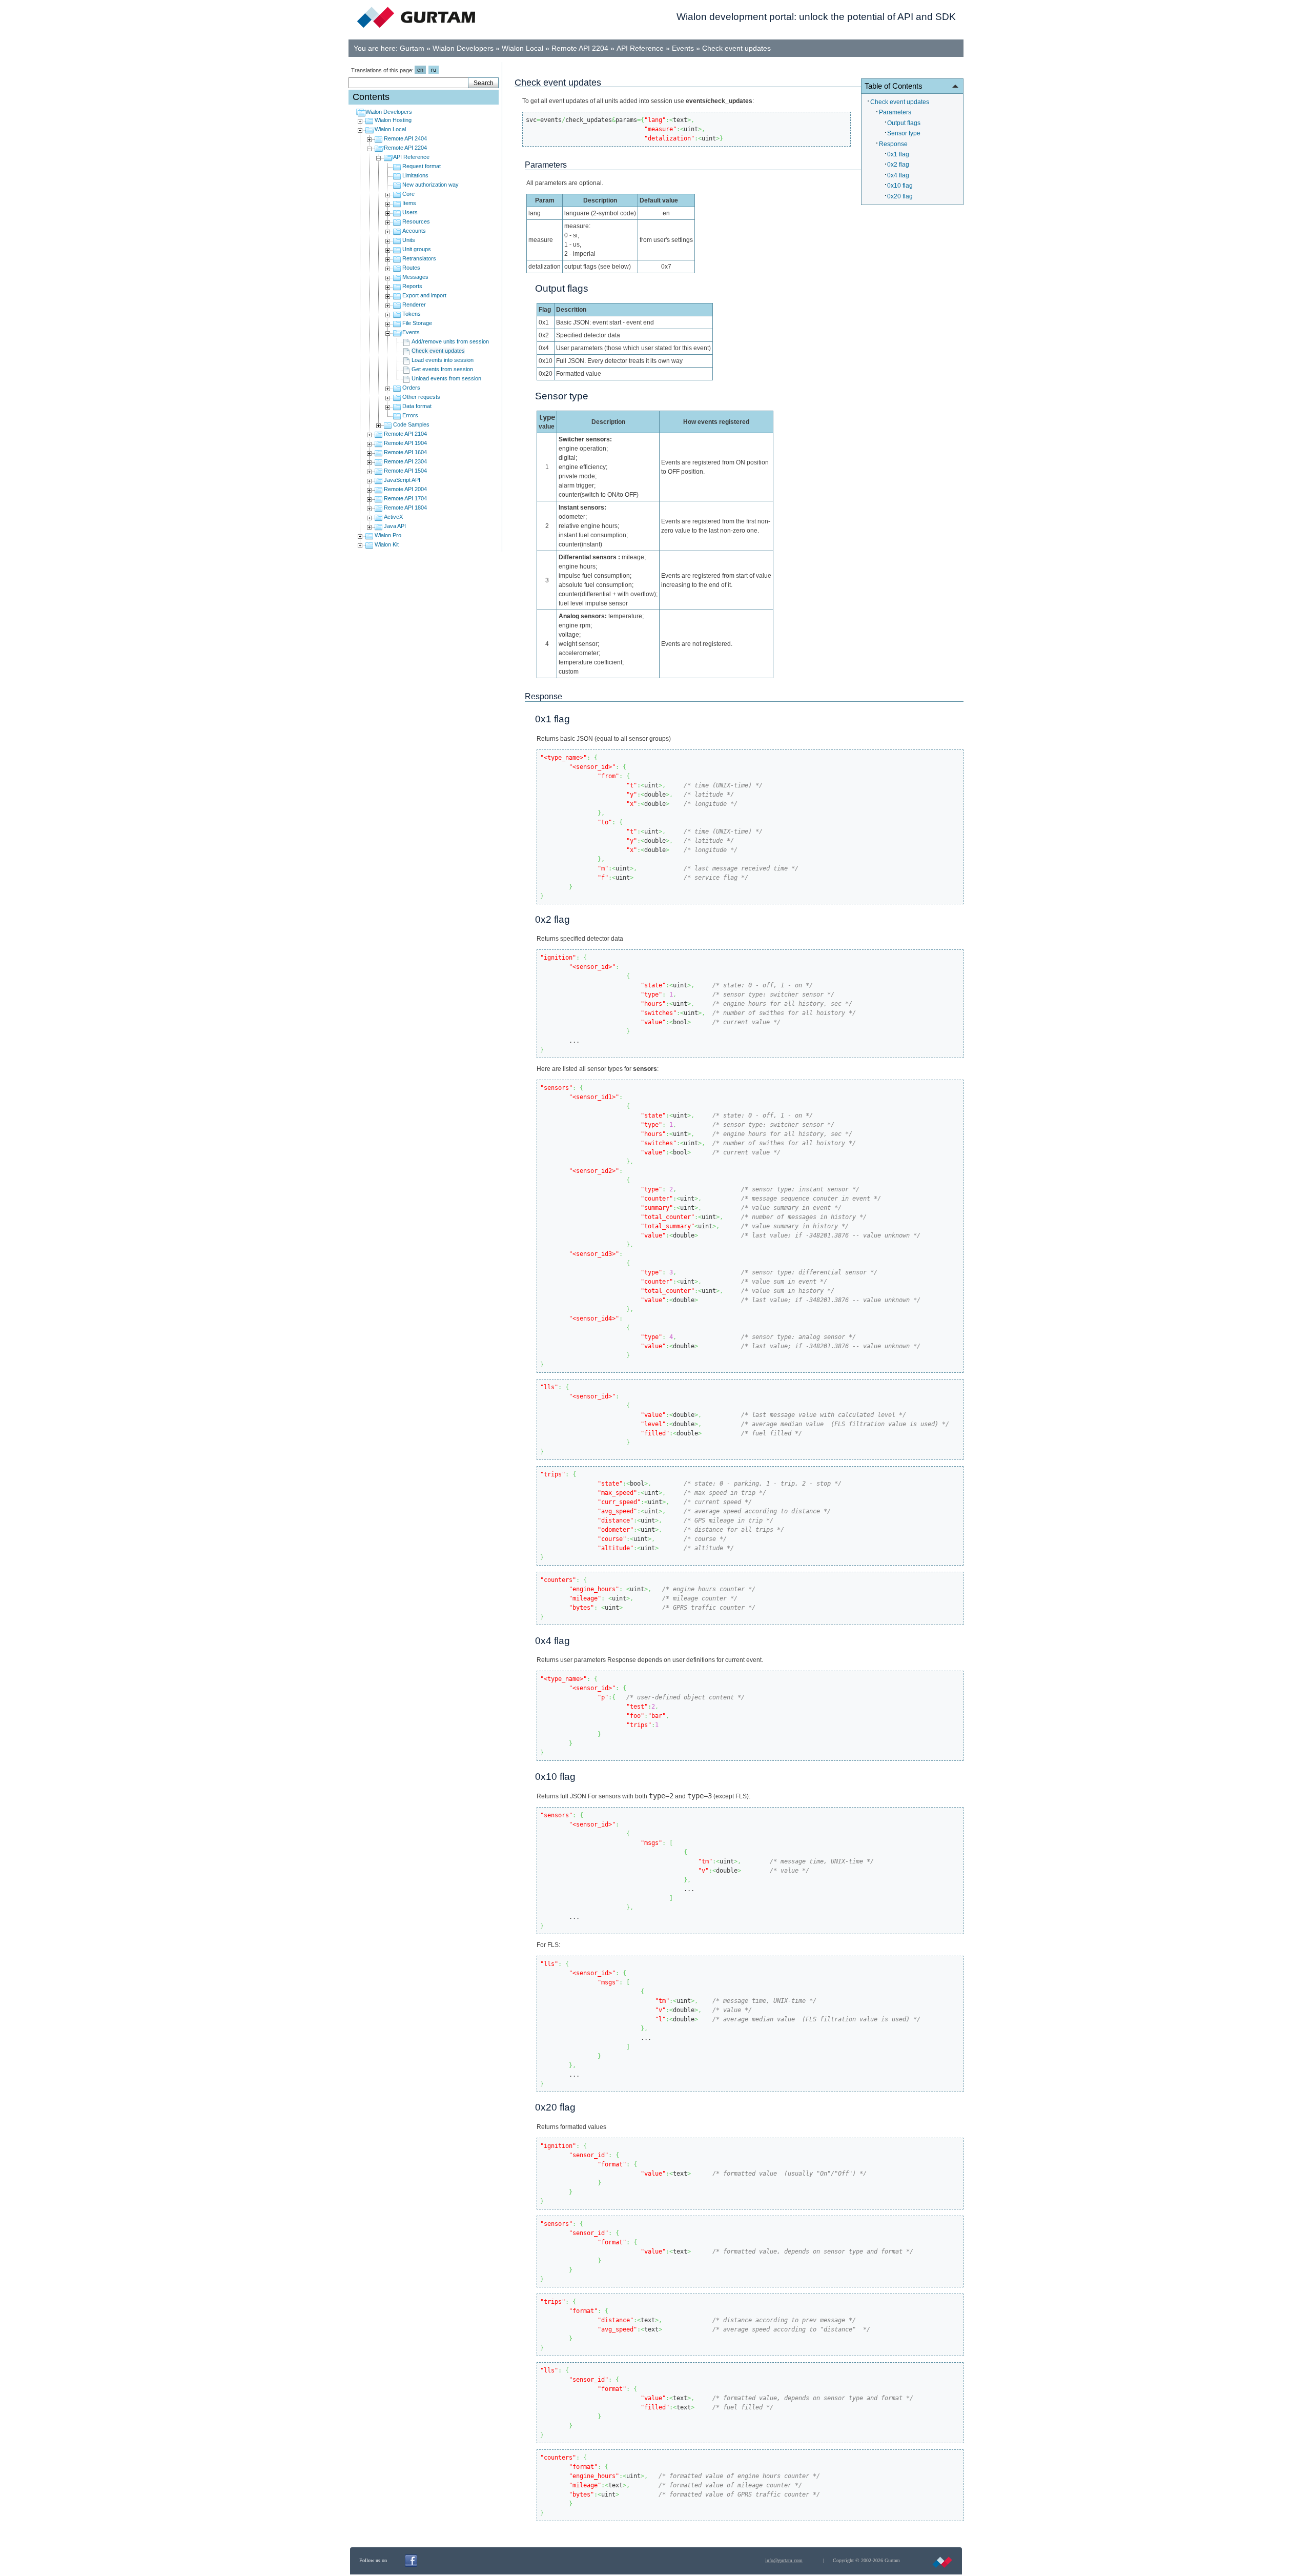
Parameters (895, 112)
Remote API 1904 (405, 443)
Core (408, 194)
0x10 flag (900, 186)
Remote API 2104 (405, 434)
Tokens (412, 314)
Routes (411, 268)
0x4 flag (898, 175)
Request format (422, 166)
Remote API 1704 (405, 498)
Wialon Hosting (393, 120)
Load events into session (443, 360)
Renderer (414, 305)
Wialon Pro (388, 535)
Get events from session (442, 369)
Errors (410, 415)
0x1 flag (898, 154)
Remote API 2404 (405, 138)
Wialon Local (522, 48)
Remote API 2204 (580, 48)
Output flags (904, 123)
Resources (416, 221)
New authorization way (430, 185)
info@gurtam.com (784, 2560)
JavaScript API (402, 480)
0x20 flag (900, 196)
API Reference (640, 48)
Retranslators (419, 258)
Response (893, 144)
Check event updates (736, 48)
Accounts (414, 231)
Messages (415, 277)
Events (683, 48)
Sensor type (904, 133)
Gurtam (412, 48)
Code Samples (411, 424)
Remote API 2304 (405, 461)
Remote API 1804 (405, 508)
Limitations (415, 175)
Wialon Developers (463, 48)
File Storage (417, 323)
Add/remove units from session (450, 341)
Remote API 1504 (405, 471)
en (420, 70)
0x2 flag (898, 165)
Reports (412, 286)
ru (434, 70)
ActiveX (393, 517)
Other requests (421, 397)
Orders (411, 388)
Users (410, 212)
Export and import (424, 295)
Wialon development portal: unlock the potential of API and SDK (816, 17)
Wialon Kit (387, 544)
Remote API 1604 (405, 452)
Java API (395, 526)
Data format (417, 406)
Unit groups (417, 249)
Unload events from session (446, 378)
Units (409, 240)
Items (409, 203)
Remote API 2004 (405, 489)
